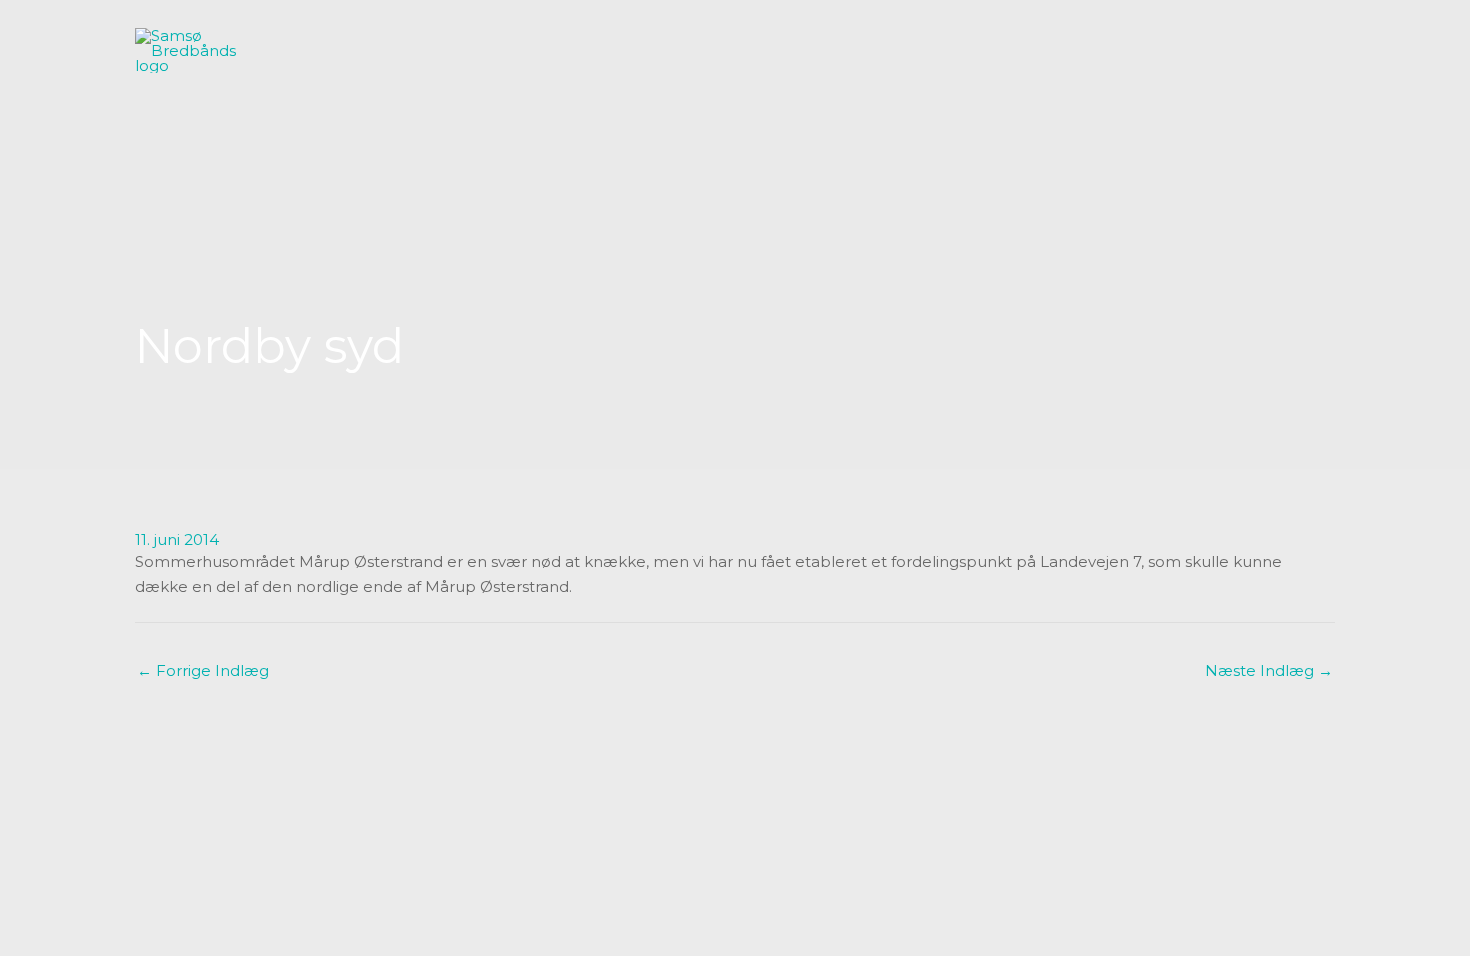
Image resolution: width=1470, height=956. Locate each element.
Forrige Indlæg (203, 670)
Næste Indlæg (1269, 670)
